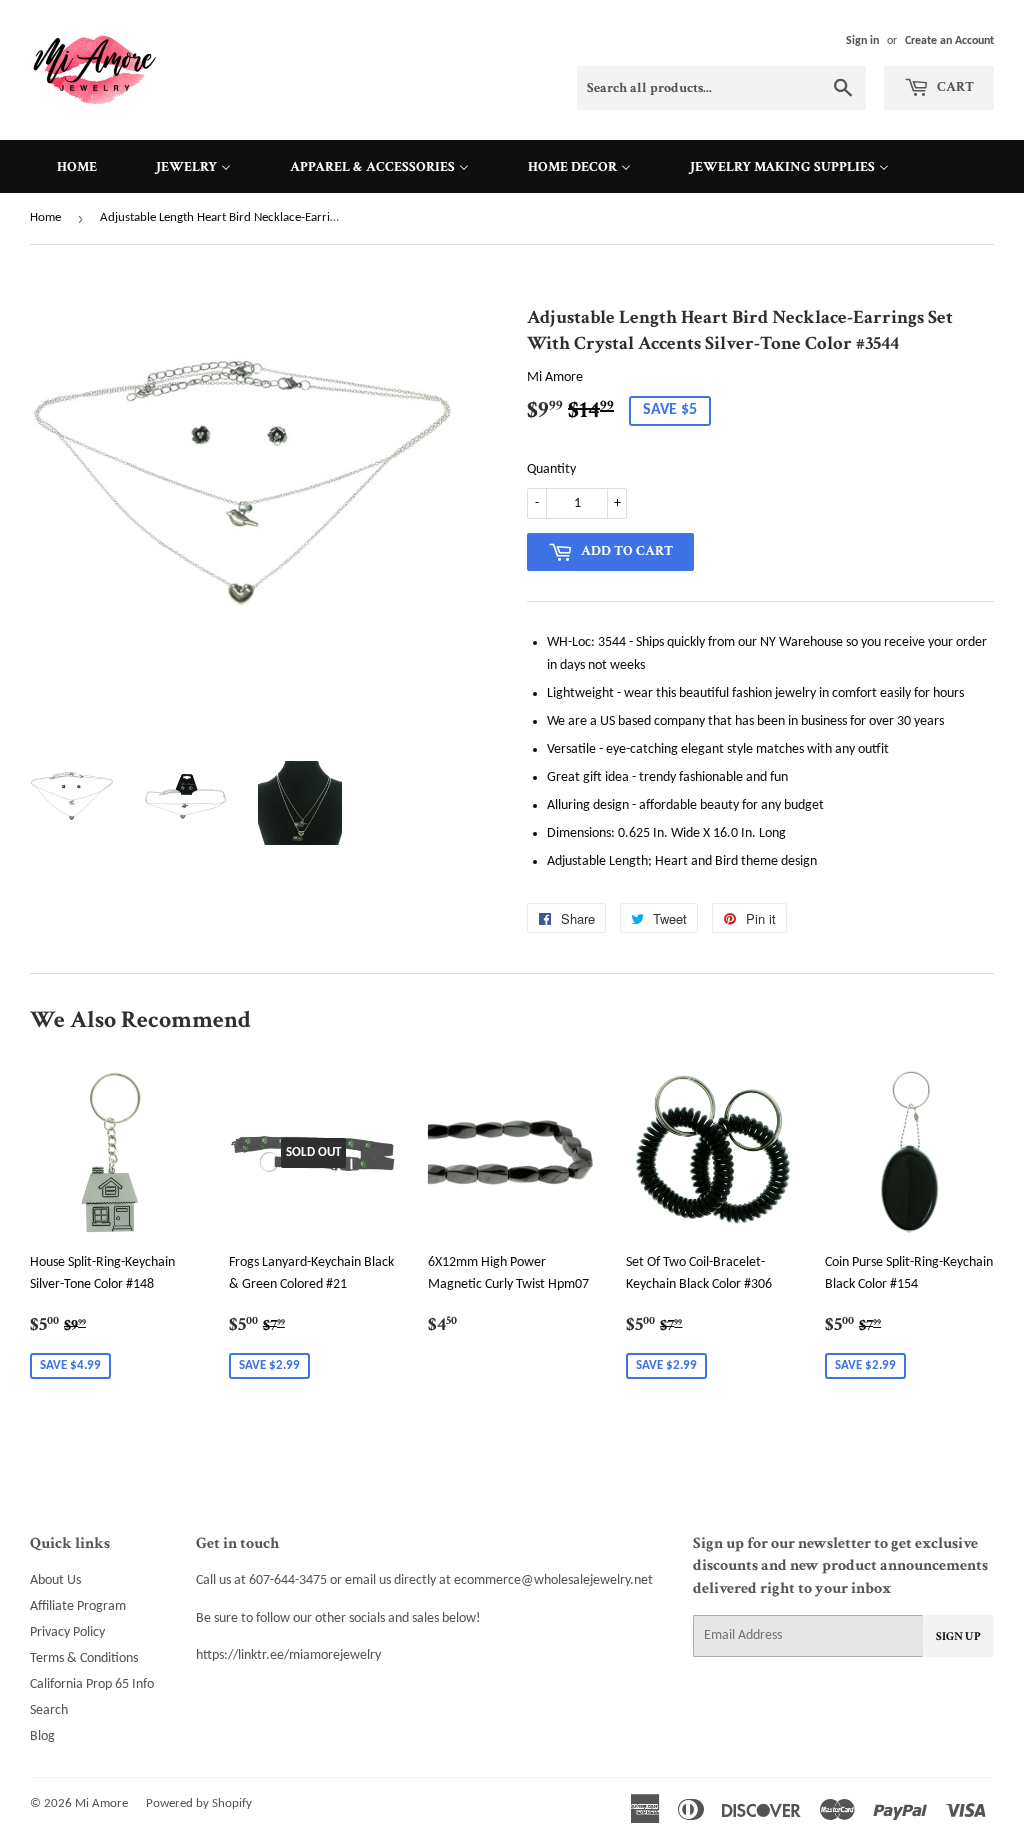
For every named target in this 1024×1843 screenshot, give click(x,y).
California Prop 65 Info (92, 1684)
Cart (954, 87)
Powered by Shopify (199, 1803)
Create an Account (949, 41)
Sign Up (958, 1636)
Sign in (862, 41)
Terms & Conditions (84, 1658)
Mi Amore (101, 1803)
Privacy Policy (67, 1632)
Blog (42, 1736)
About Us (55, 1580)
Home (45, 217)
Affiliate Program (78, 1606)
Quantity (551, 469)
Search (49, 1710)
